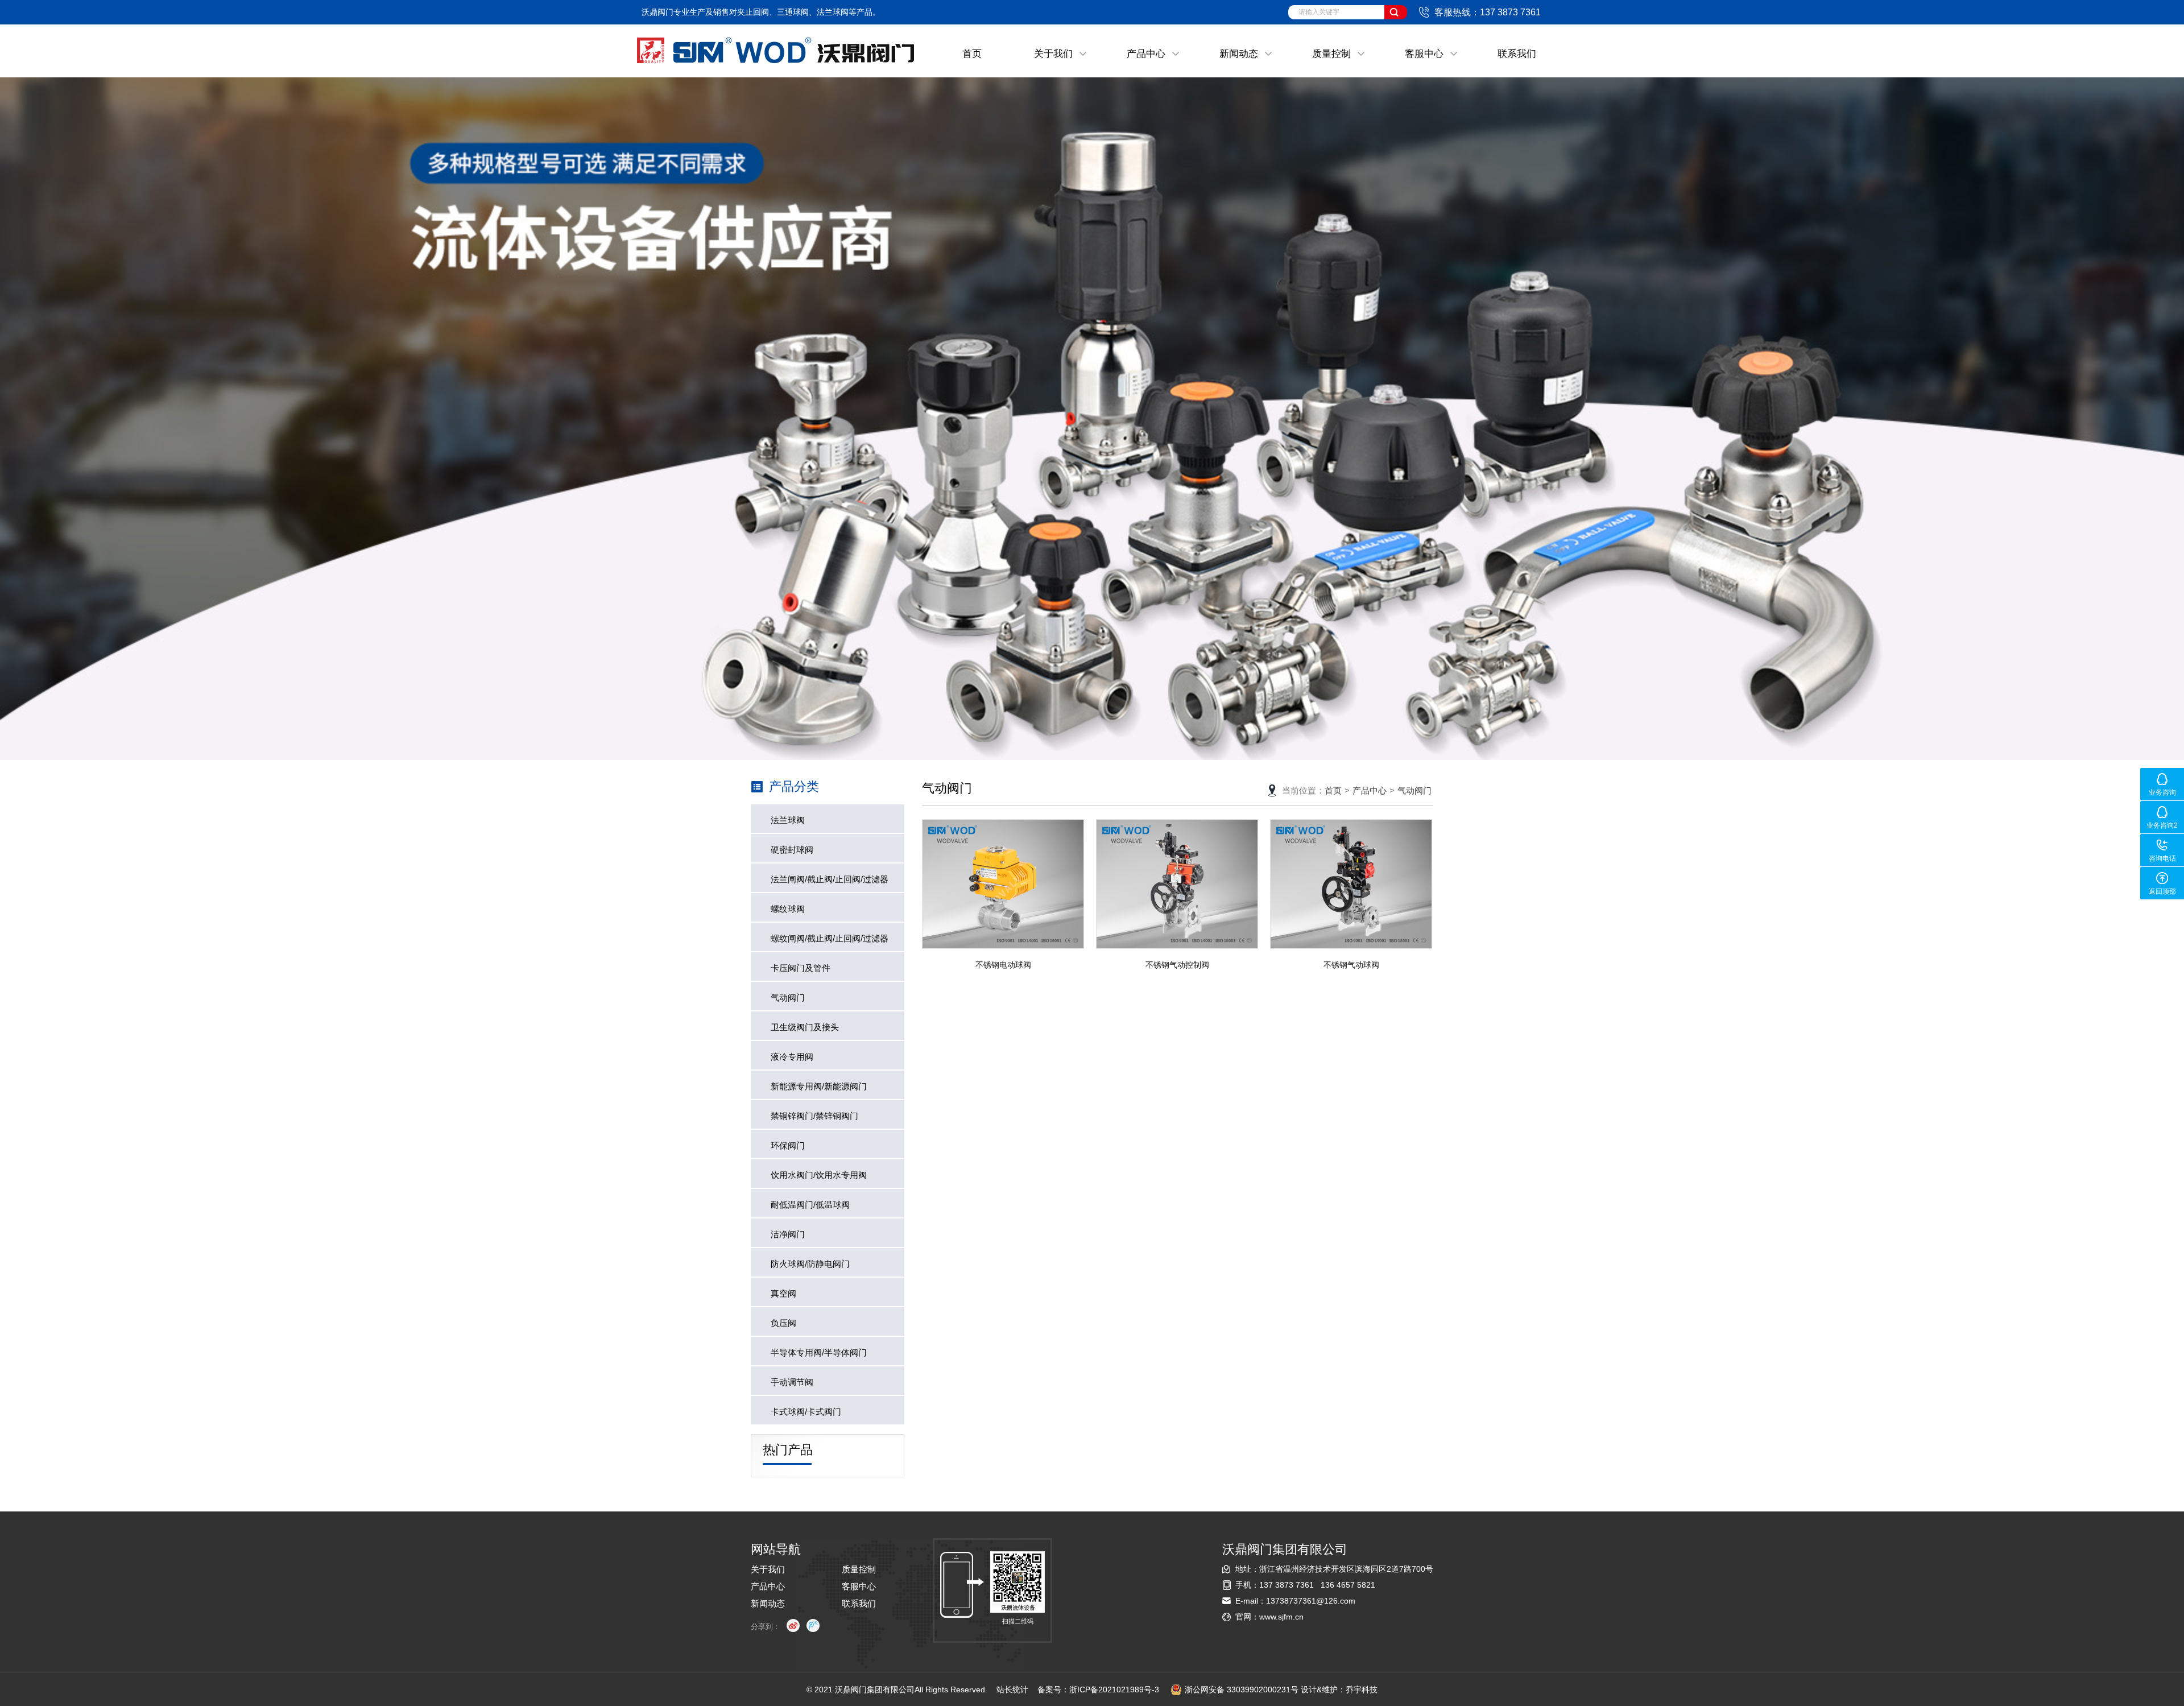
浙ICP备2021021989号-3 (1114, 1690)
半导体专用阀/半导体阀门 (819, 1352)
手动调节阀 (792, 1382)
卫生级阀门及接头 (805, 1027)
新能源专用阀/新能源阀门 (819, 1086)
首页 (972, 54)
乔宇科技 (1362, 1690)
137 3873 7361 (1287, 1585)
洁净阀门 (788, 1234)
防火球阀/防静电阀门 (810, 1264)
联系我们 (1517, 54)
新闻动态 (1239, 54)
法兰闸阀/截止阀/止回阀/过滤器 (830, 879)
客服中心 (1424, 54)
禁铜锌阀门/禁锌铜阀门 (814, 1116)
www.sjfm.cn (1281, 1617)
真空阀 (783, 1293)
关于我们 (1053, 54)
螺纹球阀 (788, 909)
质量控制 (1331, 54)
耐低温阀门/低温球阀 (810, 1205)
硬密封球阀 (792, 850)
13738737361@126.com (1311, 1601)
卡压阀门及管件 (801, 968)
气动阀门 (788, 997)
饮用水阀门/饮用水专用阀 (819, 1175)
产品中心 (1146, 54)
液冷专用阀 (792, 1057)
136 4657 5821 (1348, 1585)
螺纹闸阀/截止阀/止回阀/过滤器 (830, 938)
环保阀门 (788, 1145)
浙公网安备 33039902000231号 (1242, 1690)
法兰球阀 (788, 820)
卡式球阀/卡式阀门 (806, 1412)
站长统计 (1012, 1690)
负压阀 (783, 1323)
